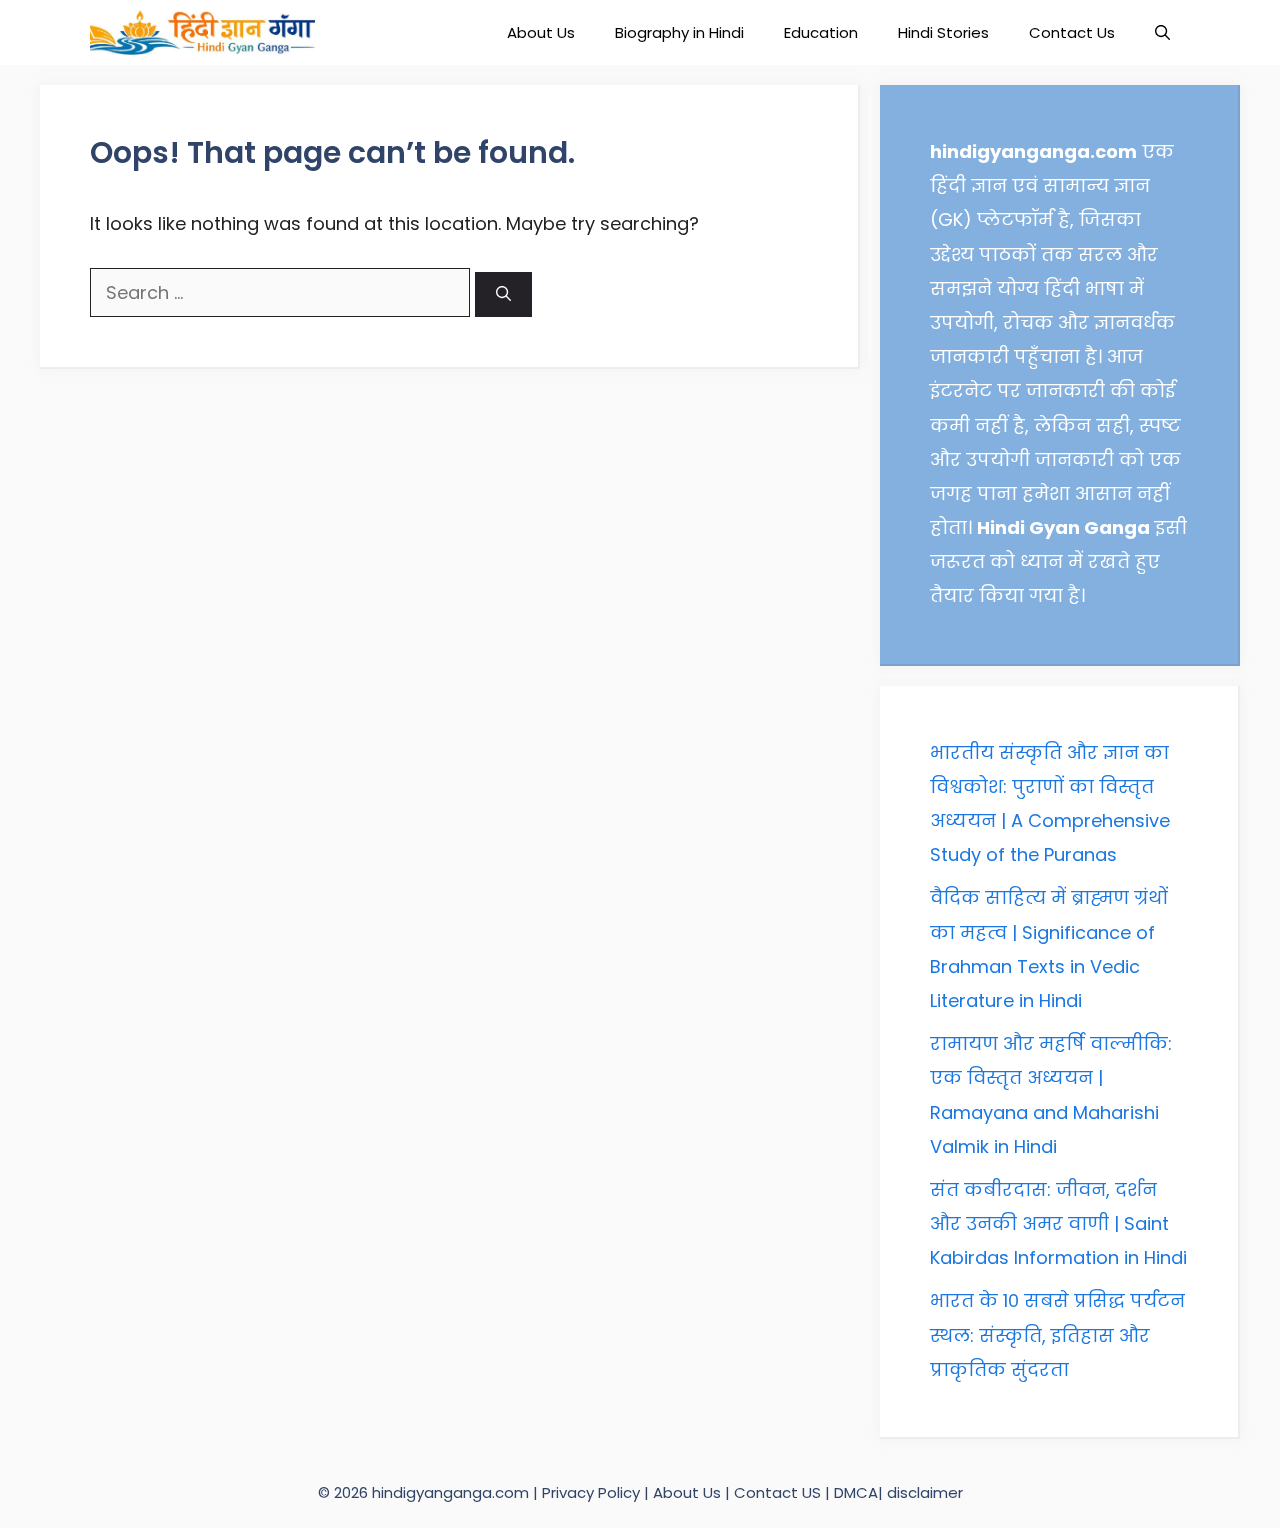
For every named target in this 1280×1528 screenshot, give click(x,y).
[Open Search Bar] (1162, 32)
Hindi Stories (943, 32)
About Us (541, 32)
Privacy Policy (593, 1492)
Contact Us (1072, 32)
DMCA (856, 1492)
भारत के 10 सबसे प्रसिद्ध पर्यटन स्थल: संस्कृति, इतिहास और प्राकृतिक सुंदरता (1057, 1334)
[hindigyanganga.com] (202, 32)
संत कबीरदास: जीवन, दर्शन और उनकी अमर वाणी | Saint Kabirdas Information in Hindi (1058, 1223)
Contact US (777, 1492)
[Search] (503, 294)
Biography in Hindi (679, 32)
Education (821, 32)
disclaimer (925, 1492)
